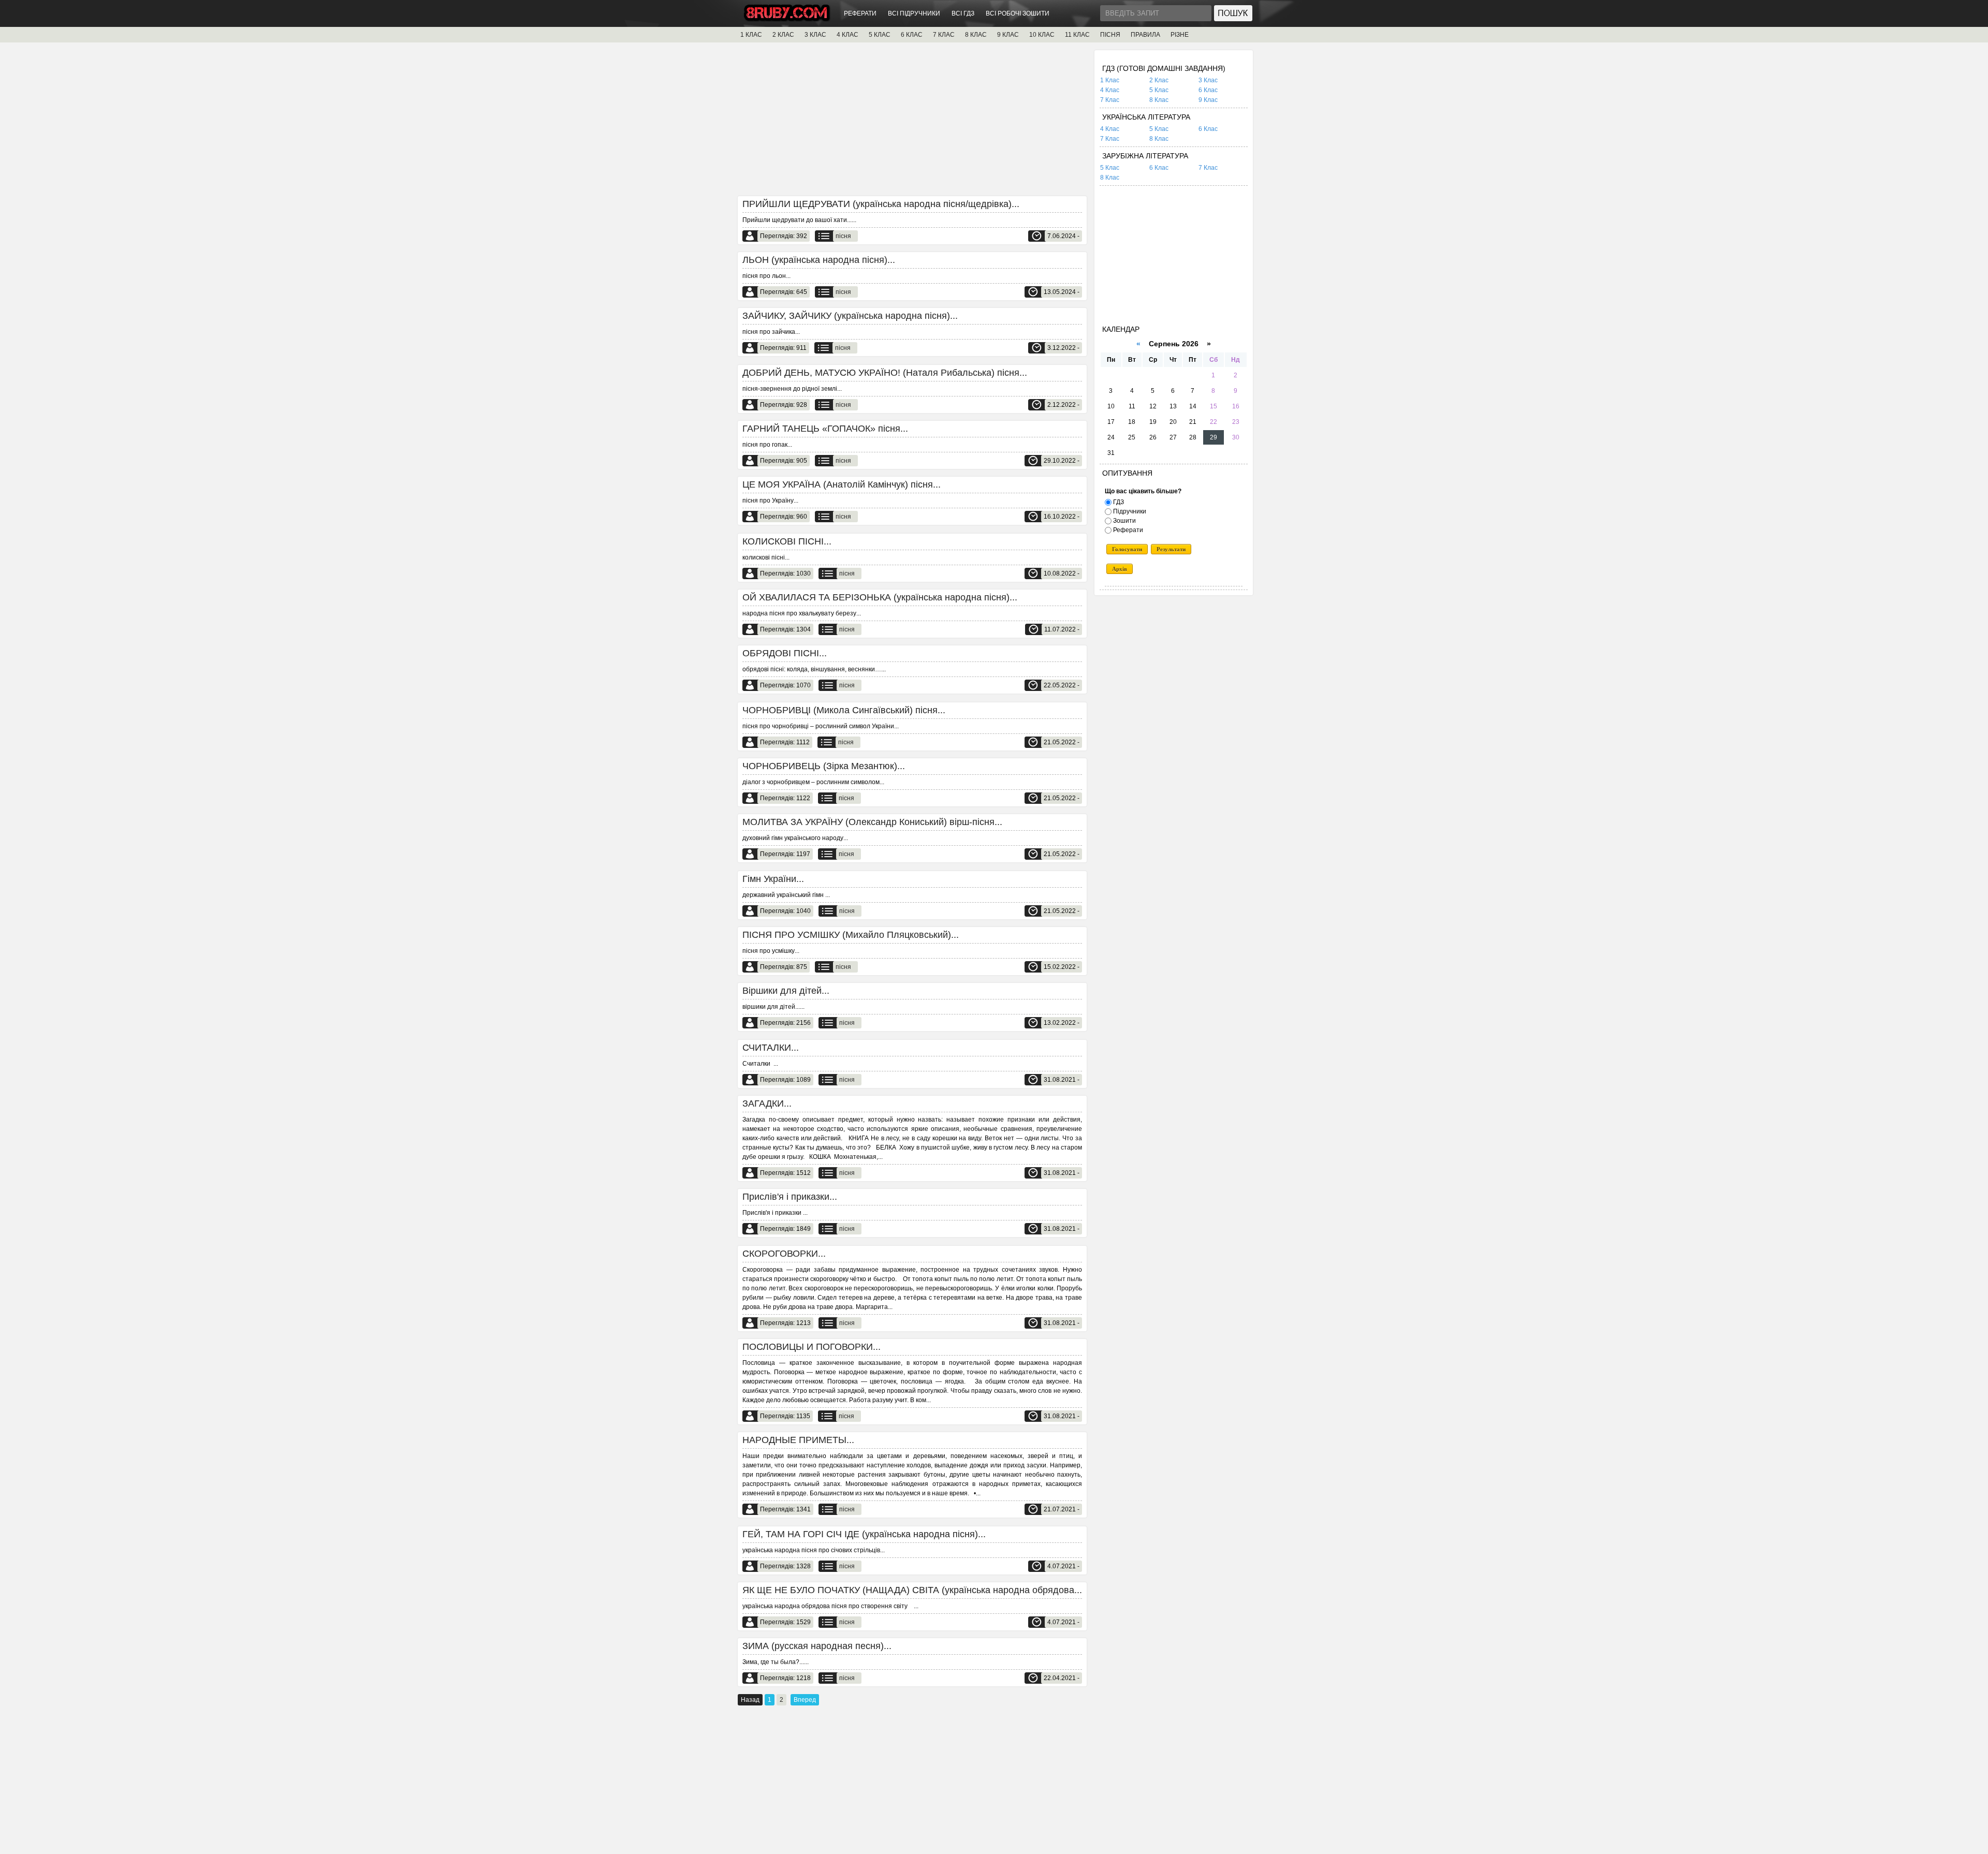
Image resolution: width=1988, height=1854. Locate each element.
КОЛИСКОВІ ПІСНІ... (787, 541)
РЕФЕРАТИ (860, 13)
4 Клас (1110, 90)
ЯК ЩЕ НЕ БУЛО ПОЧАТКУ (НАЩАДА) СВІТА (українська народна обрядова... (912, 1590)
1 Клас (1110, 80)
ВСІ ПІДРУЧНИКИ (914, 13)
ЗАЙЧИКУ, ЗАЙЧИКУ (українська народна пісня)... (850, 316)
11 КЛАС (1077, 35)
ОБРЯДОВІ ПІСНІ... (785, 653)
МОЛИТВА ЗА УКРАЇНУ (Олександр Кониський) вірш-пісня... (872, 822)
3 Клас (1208, 80)
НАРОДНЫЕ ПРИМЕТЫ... (798, 1440)
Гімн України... (773, 879)
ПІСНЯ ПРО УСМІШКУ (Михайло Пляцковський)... (851, 935)
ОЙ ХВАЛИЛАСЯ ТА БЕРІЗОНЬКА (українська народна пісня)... (880, 597)
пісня (843, 236)
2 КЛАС (783, 35)
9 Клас (1208, 100)
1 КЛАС (751, 35)
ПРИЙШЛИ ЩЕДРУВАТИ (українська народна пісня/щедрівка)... (881, 204)
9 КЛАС (1008, 35)
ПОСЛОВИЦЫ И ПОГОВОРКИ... (812, 1347)
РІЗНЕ (1180, 35)
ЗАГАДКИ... (767, 1103)
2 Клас (1159, 80)
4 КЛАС (847, 35)
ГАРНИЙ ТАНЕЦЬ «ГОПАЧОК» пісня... (825, 429)
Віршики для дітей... (786, 991)
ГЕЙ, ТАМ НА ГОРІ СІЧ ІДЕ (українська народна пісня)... (864, 1534)
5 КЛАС (880, 35)
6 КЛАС (912, 35)
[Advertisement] (912, 123)
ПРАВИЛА (1145, 35)
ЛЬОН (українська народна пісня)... (819, 260)
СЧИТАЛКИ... (771, 1048)
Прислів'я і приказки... (790, 1197)
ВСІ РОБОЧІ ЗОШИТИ (1018, 13)
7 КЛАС (944, 35)
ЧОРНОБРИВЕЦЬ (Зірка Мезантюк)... (824, 766)
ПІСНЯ (1110, 35)
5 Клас (1159, 90)
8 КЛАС (976, 35)
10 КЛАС (1042, 35)
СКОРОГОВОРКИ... (784, 1254)
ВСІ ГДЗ (963, 13)
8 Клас (1159, 100)
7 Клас (1110, 100)
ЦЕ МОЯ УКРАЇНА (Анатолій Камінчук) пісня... (842, 484)
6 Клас (1208, 90)
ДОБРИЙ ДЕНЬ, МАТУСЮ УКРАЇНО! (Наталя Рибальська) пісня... (885, 373)
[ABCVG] (787, 19)
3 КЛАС (815, 35)
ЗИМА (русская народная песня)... (817, 1646)
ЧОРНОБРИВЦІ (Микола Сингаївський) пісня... (844, 710)
